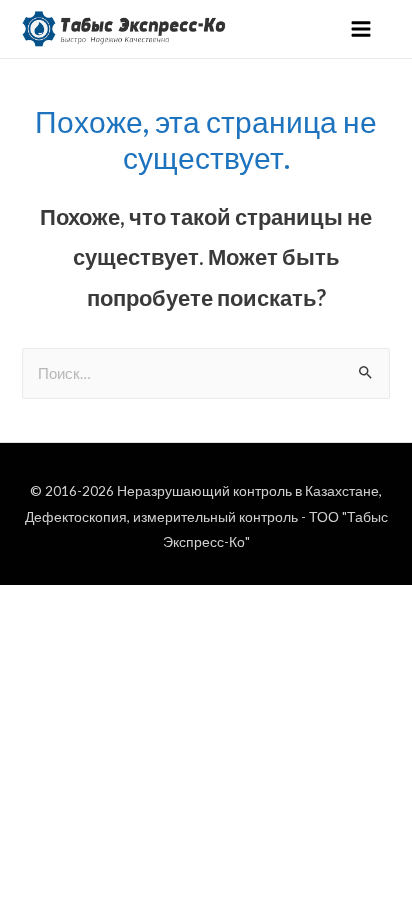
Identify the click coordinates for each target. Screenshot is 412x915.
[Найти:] (205, 373)
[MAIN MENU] (361, 29)
